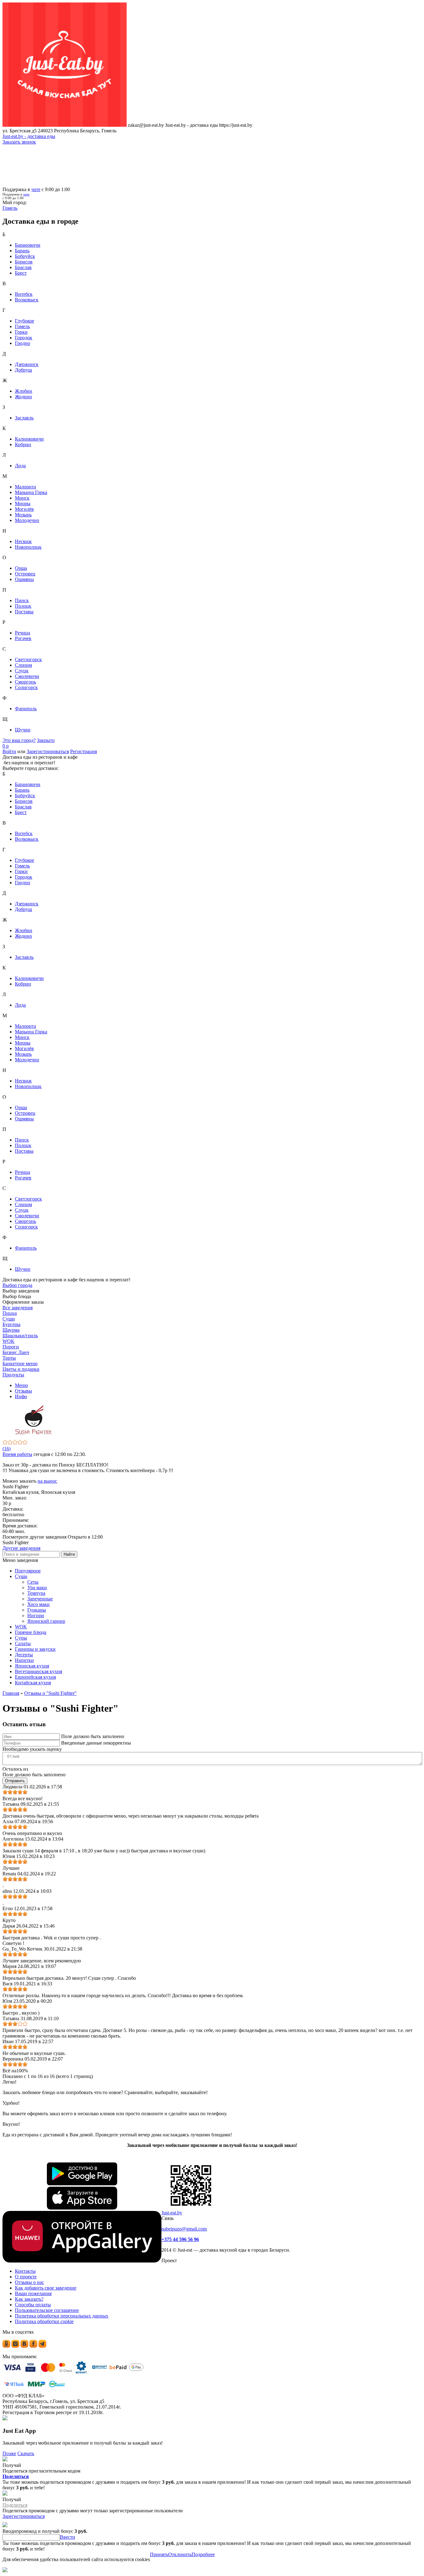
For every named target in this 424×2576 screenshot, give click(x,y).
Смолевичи (27, 676)
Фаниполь (26, 709)
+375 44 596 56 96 (180, 2239)
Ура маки (37, 1588)
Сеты (33, 1582)
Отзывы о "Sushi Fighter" (50, 1693)
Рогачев (23, 638)
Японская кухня (32, 1666)
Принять (159, 2554)
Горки (21, 332)
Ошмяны (24, 579)
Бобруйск (25, 256)
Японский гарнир (46, 1621)
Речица (23, 633)
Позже (9, 2453)
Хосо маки (38, 1604)
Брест (21, 273)
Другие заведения (21, 1548)
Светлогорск (28, 659)
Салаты (23, 1643)
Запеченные (40, 1599)
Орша (21, 568)
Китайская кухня (33, 1683)
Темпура (36, 1593)
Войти (9, 751)
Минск (22, 498)
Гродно (23, 343)
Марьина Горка (31, 492)
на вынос (47, 1481)
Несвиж (23, 541)
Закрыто (46, 740)
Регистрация (83, 751)
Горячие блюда (31, 1632)
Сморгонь (25, 682)
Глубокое (25, 321)
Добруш (23, 370)
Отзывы (23, 1391)
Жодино (23, 397)
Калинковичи (29, 439)
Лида (20, 466)
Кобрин (23, 444)
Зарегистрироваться (48, 751)
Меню (21, 1385)
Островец (25, 574)
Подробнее (203, 2554)
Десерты (24, 1655)
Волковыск (27, 300)
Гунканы (37, 1610)
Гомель (22, 326)
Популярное (28, 1571)
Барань (22, 251)
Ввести (68, 2537)
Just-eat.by (172, 2213)
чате (36, 189)
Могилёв (24, 509)
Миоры (23, 503)
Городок (24, 338)
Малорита (25, 487)
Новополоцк (28, 547)
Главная (11, 1693)
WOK (21, 1627)
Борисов (24, 262)
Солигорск (26, 687)
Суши (21, 1576)
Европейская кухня (35, 1677)
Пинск (22, 600)
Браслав (23, 267)
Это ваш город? (19, 740)
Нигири (36, 1615)
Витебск (24, 294)
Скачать (26, 2453)
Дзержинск (27, 364)
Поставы (24, 612)
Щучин (23, 730)
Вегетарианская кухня (38, 1671)
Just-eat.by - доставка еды (29, 136)
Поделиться (16, 2476)
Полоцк (23, 606)
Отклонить (180, 2554)
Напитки (24, 1660)
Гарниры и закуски (35, 1649)
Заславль (24, 418)
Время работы (17, 1454)
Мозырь (23, 515)
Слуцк (22, 671)
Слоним (23, 665)
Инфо (21, 1396)
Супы (21, 1638)
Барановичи (28, 245)
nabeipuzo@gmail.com (184, 2229)
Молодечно (27, 520)
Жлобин (24, 391)
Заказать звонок (19, 142)
